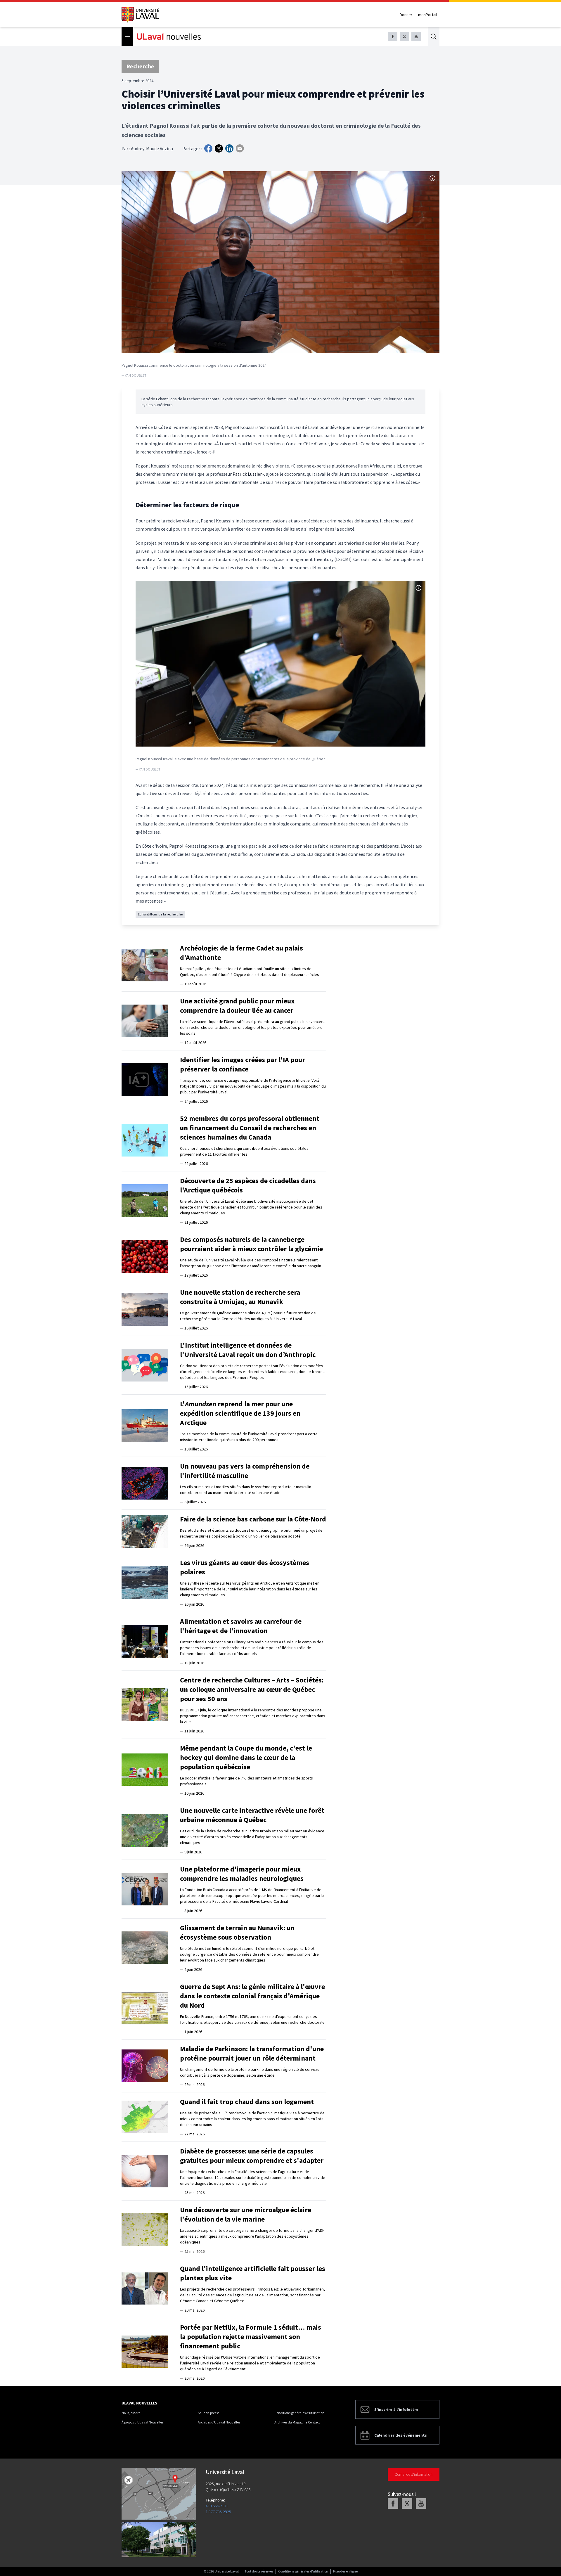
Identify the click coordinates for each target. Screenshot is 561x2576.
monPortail (428, 15)
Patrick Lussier (247, 474)
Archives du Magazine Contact (297, 2422)
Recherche (140, 66)
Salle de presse (209, 2413)
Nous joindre (131, 2413)
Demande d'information (414, 2474)
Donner (406, 15)
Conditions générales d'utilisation (299, 2413)
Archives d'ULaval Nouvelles (219, 2422)
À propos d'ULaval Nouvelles (142, 2422)
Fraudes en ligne (345, 2571)
